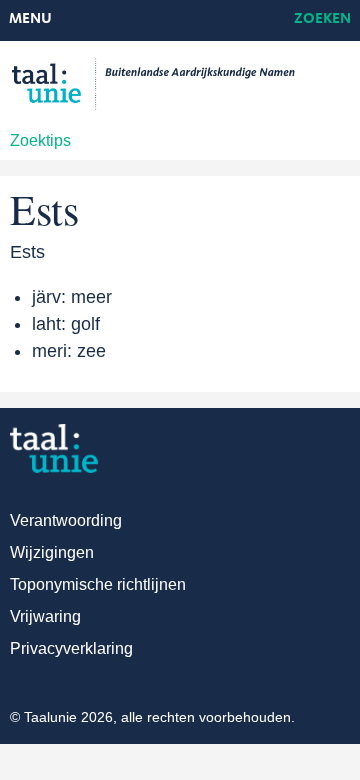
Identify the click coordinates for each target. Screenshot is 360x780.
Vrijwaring (45, 616)
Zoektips (40, 140)
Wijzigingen (52, 552)
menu (30, 19)
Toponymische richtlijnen (98, 584)
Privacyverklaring (71, 648)
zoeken (322, 19)
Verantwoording (66, 520)
